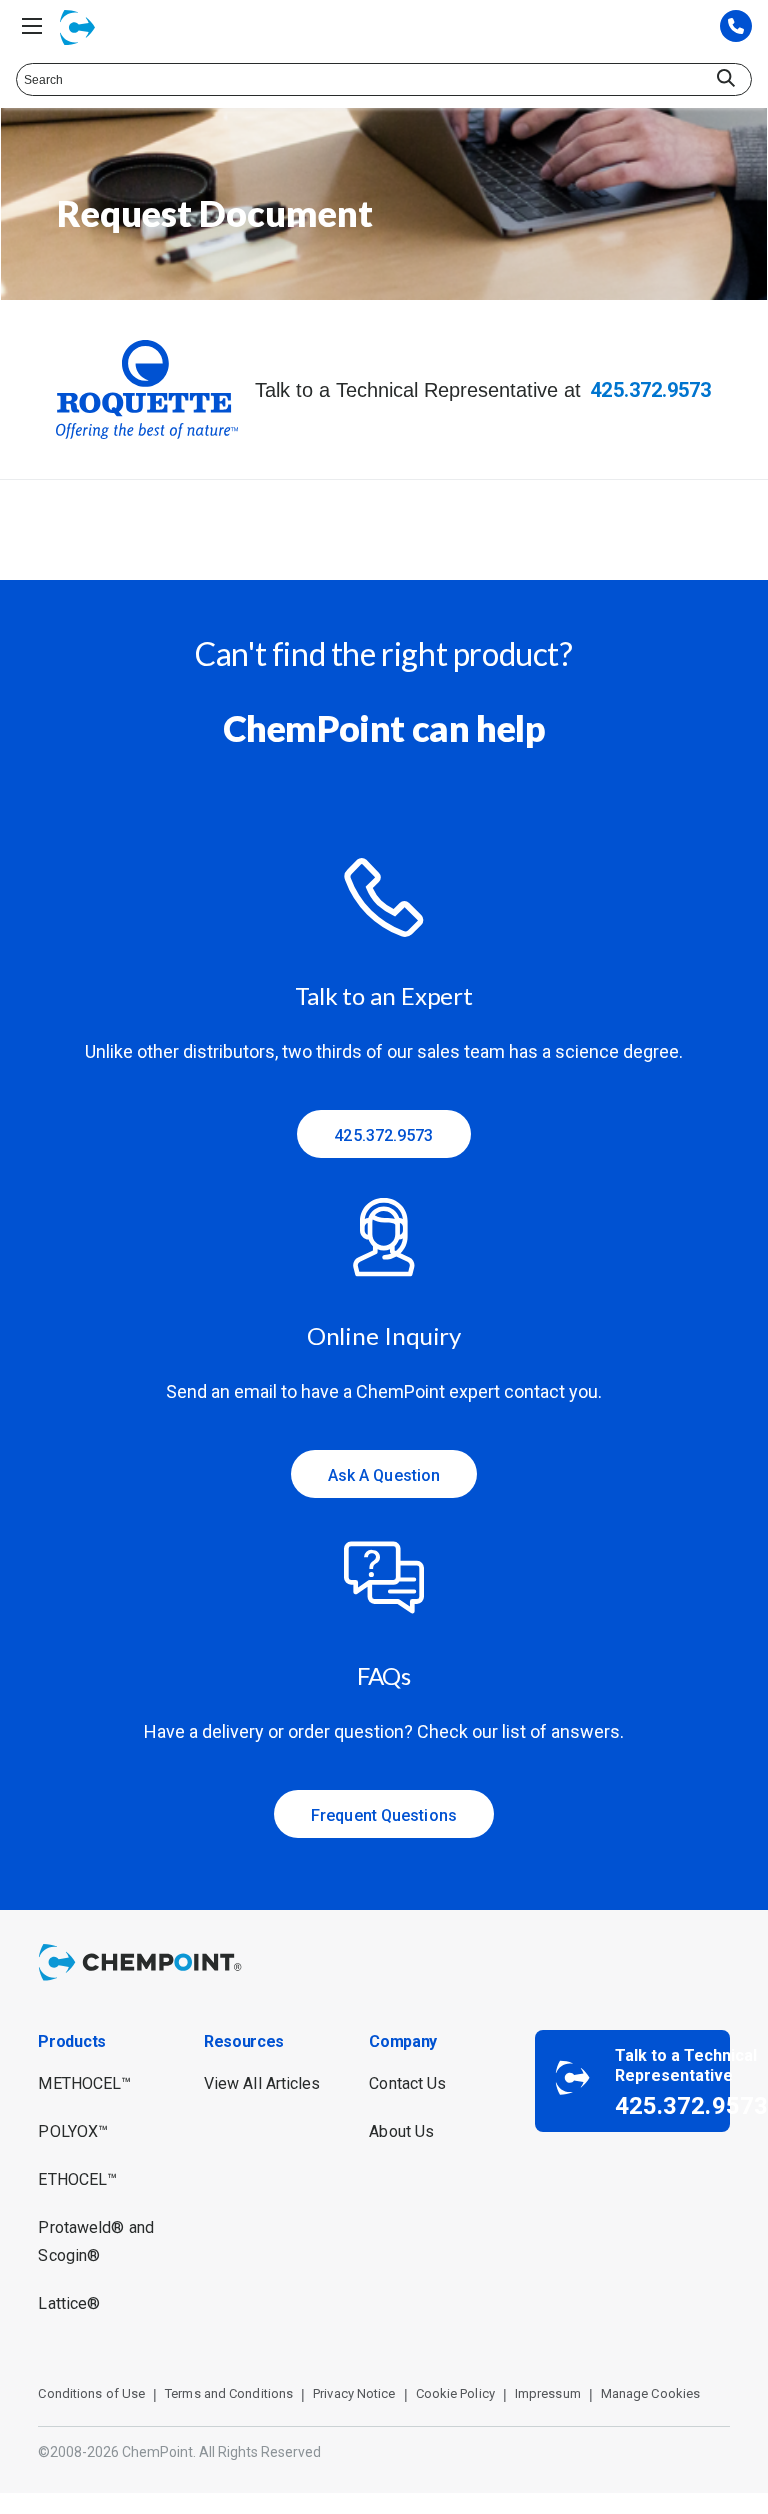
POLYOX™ (73, 2131)
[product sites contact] (736, 27)
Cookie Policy (455, 2393)
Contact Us (407, 2083)
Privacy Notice (354, 2393)
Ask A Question (384, 1475)
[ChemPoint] (143, 1983)
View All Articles (262, 2083)
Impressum (548, 2393)
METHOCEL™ (84, 2083)
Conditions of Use (91, 2393)
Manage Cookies (650, 2393)
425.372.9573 (650, 390)
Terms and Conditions (229, 2393)
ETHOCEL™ (77, 2179)
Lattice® (69, 2303)
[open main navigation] (32, 26)
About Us (401, 2131)
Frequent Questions (384, 1815)
